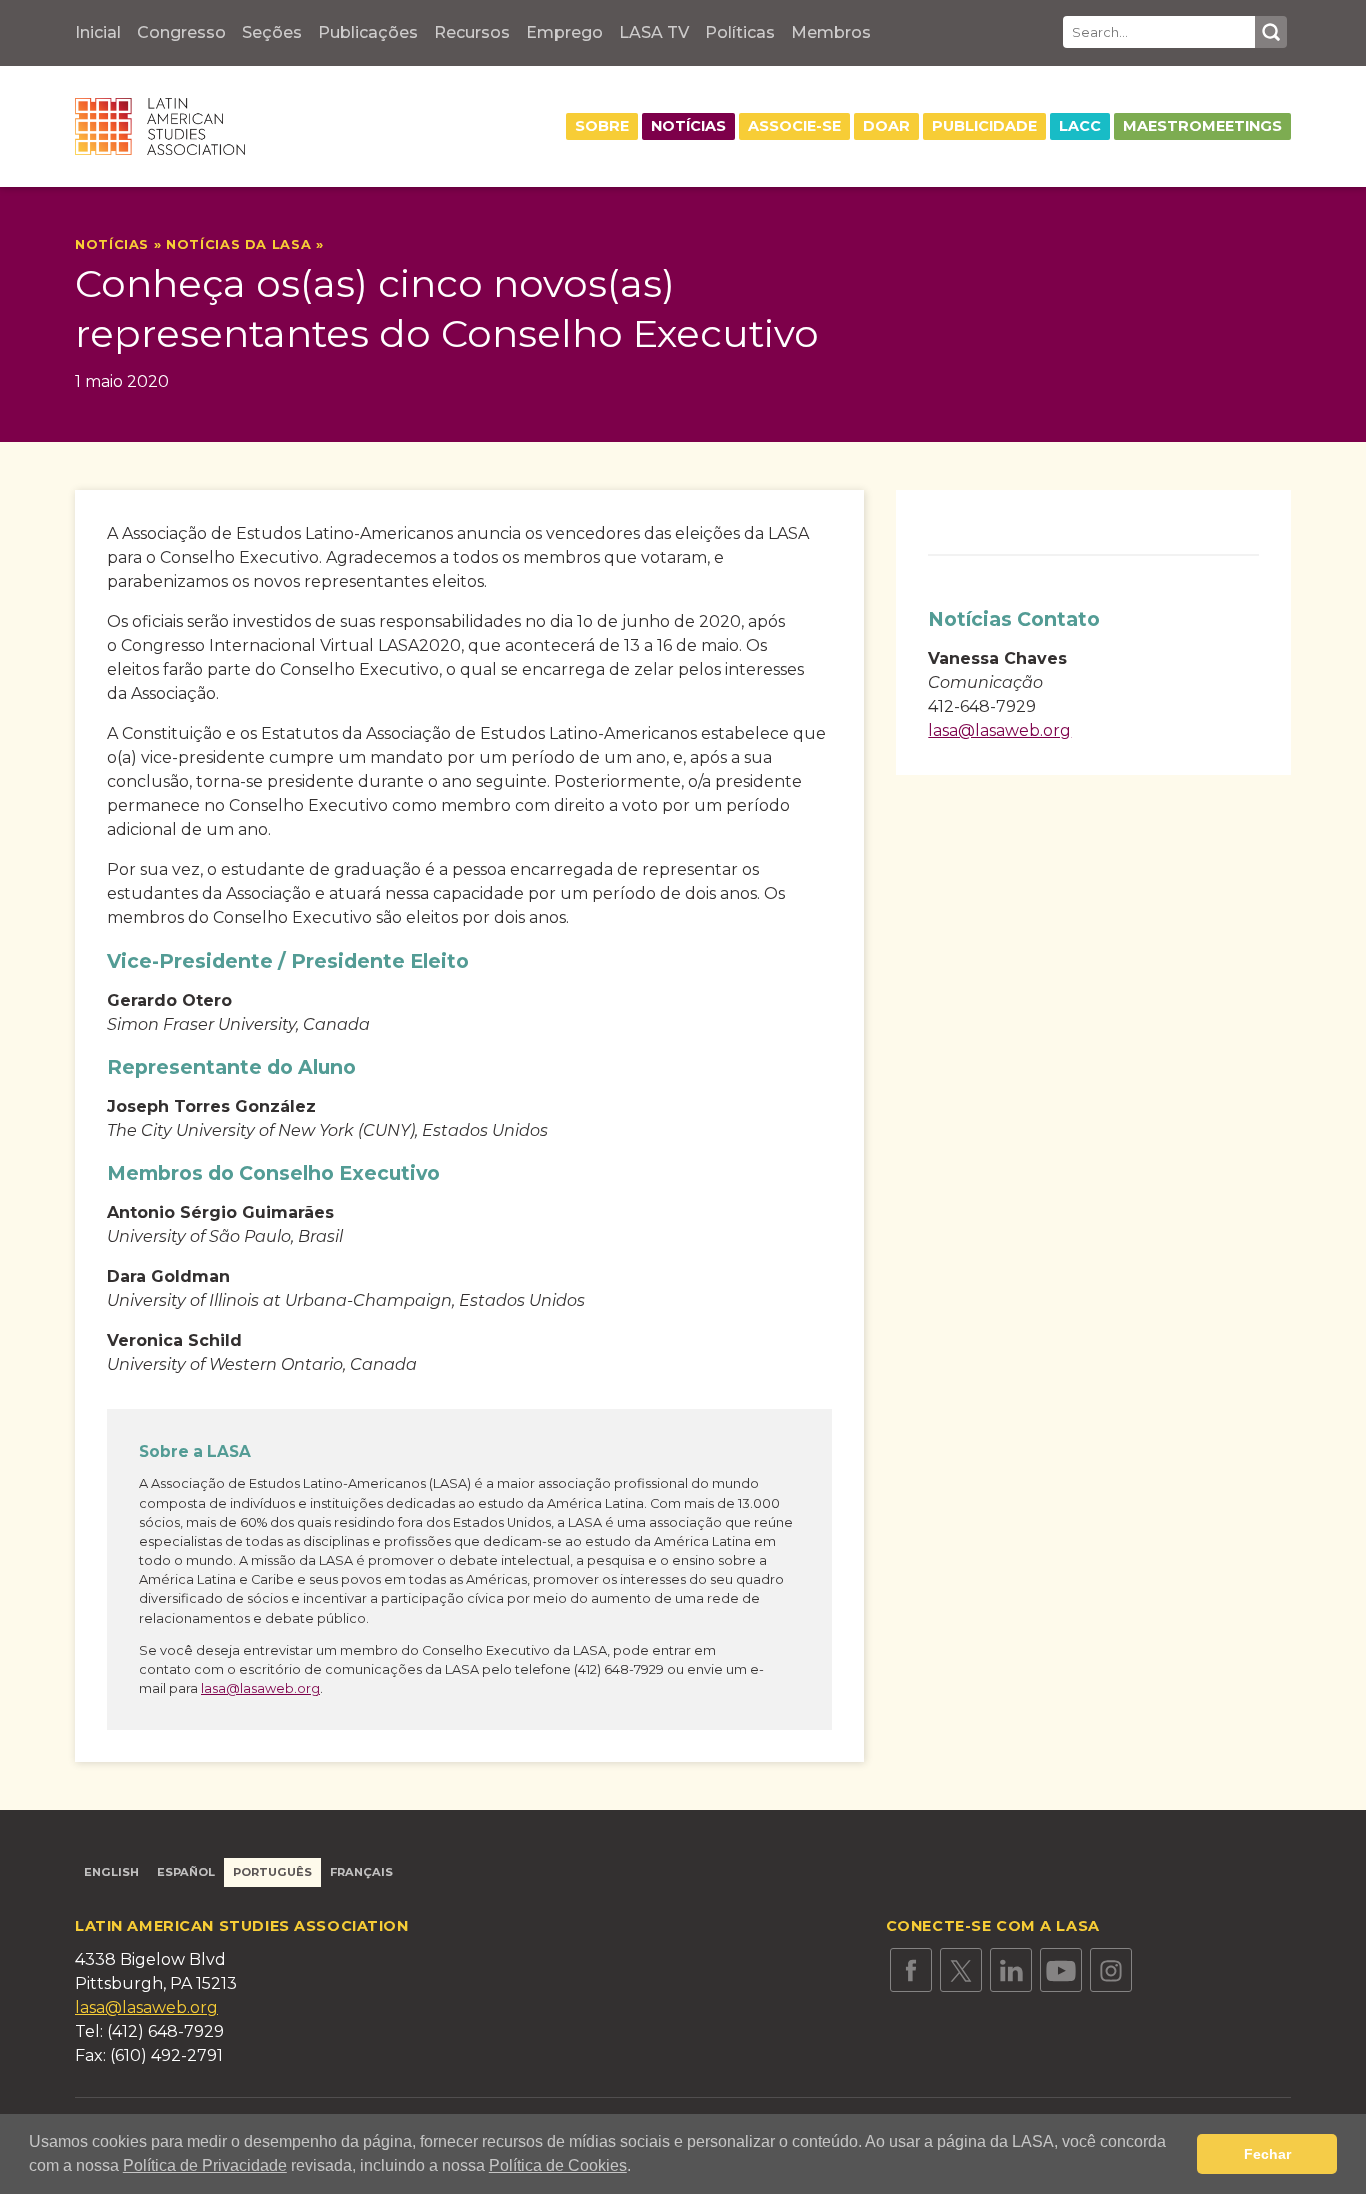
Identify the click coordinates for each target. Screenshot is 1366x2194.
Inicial (98, 32)
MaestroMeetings (1202, 126)
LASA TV (654, 32)
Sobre (602, 126)
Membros (831, 32)
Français (361, 1872)
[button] (638, 2168)
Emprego (564, 32)
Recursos (472, 32)
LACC (1080, 126)
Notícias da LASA (238, 244)
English (111, 1872)
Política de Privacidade (205, 2165)
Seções (272, 32)
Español (186, 1872)
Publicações (368, 32)
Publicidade (984, 126)
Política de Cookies (558, 2165)
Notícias (688, 126)
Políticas (740, 32)
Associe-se (794, 126)
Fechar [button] (1267, 2154)
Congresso (181, 32)
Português (272, 1872)
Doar (886, 126)
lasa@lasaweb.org (260, 1688)
